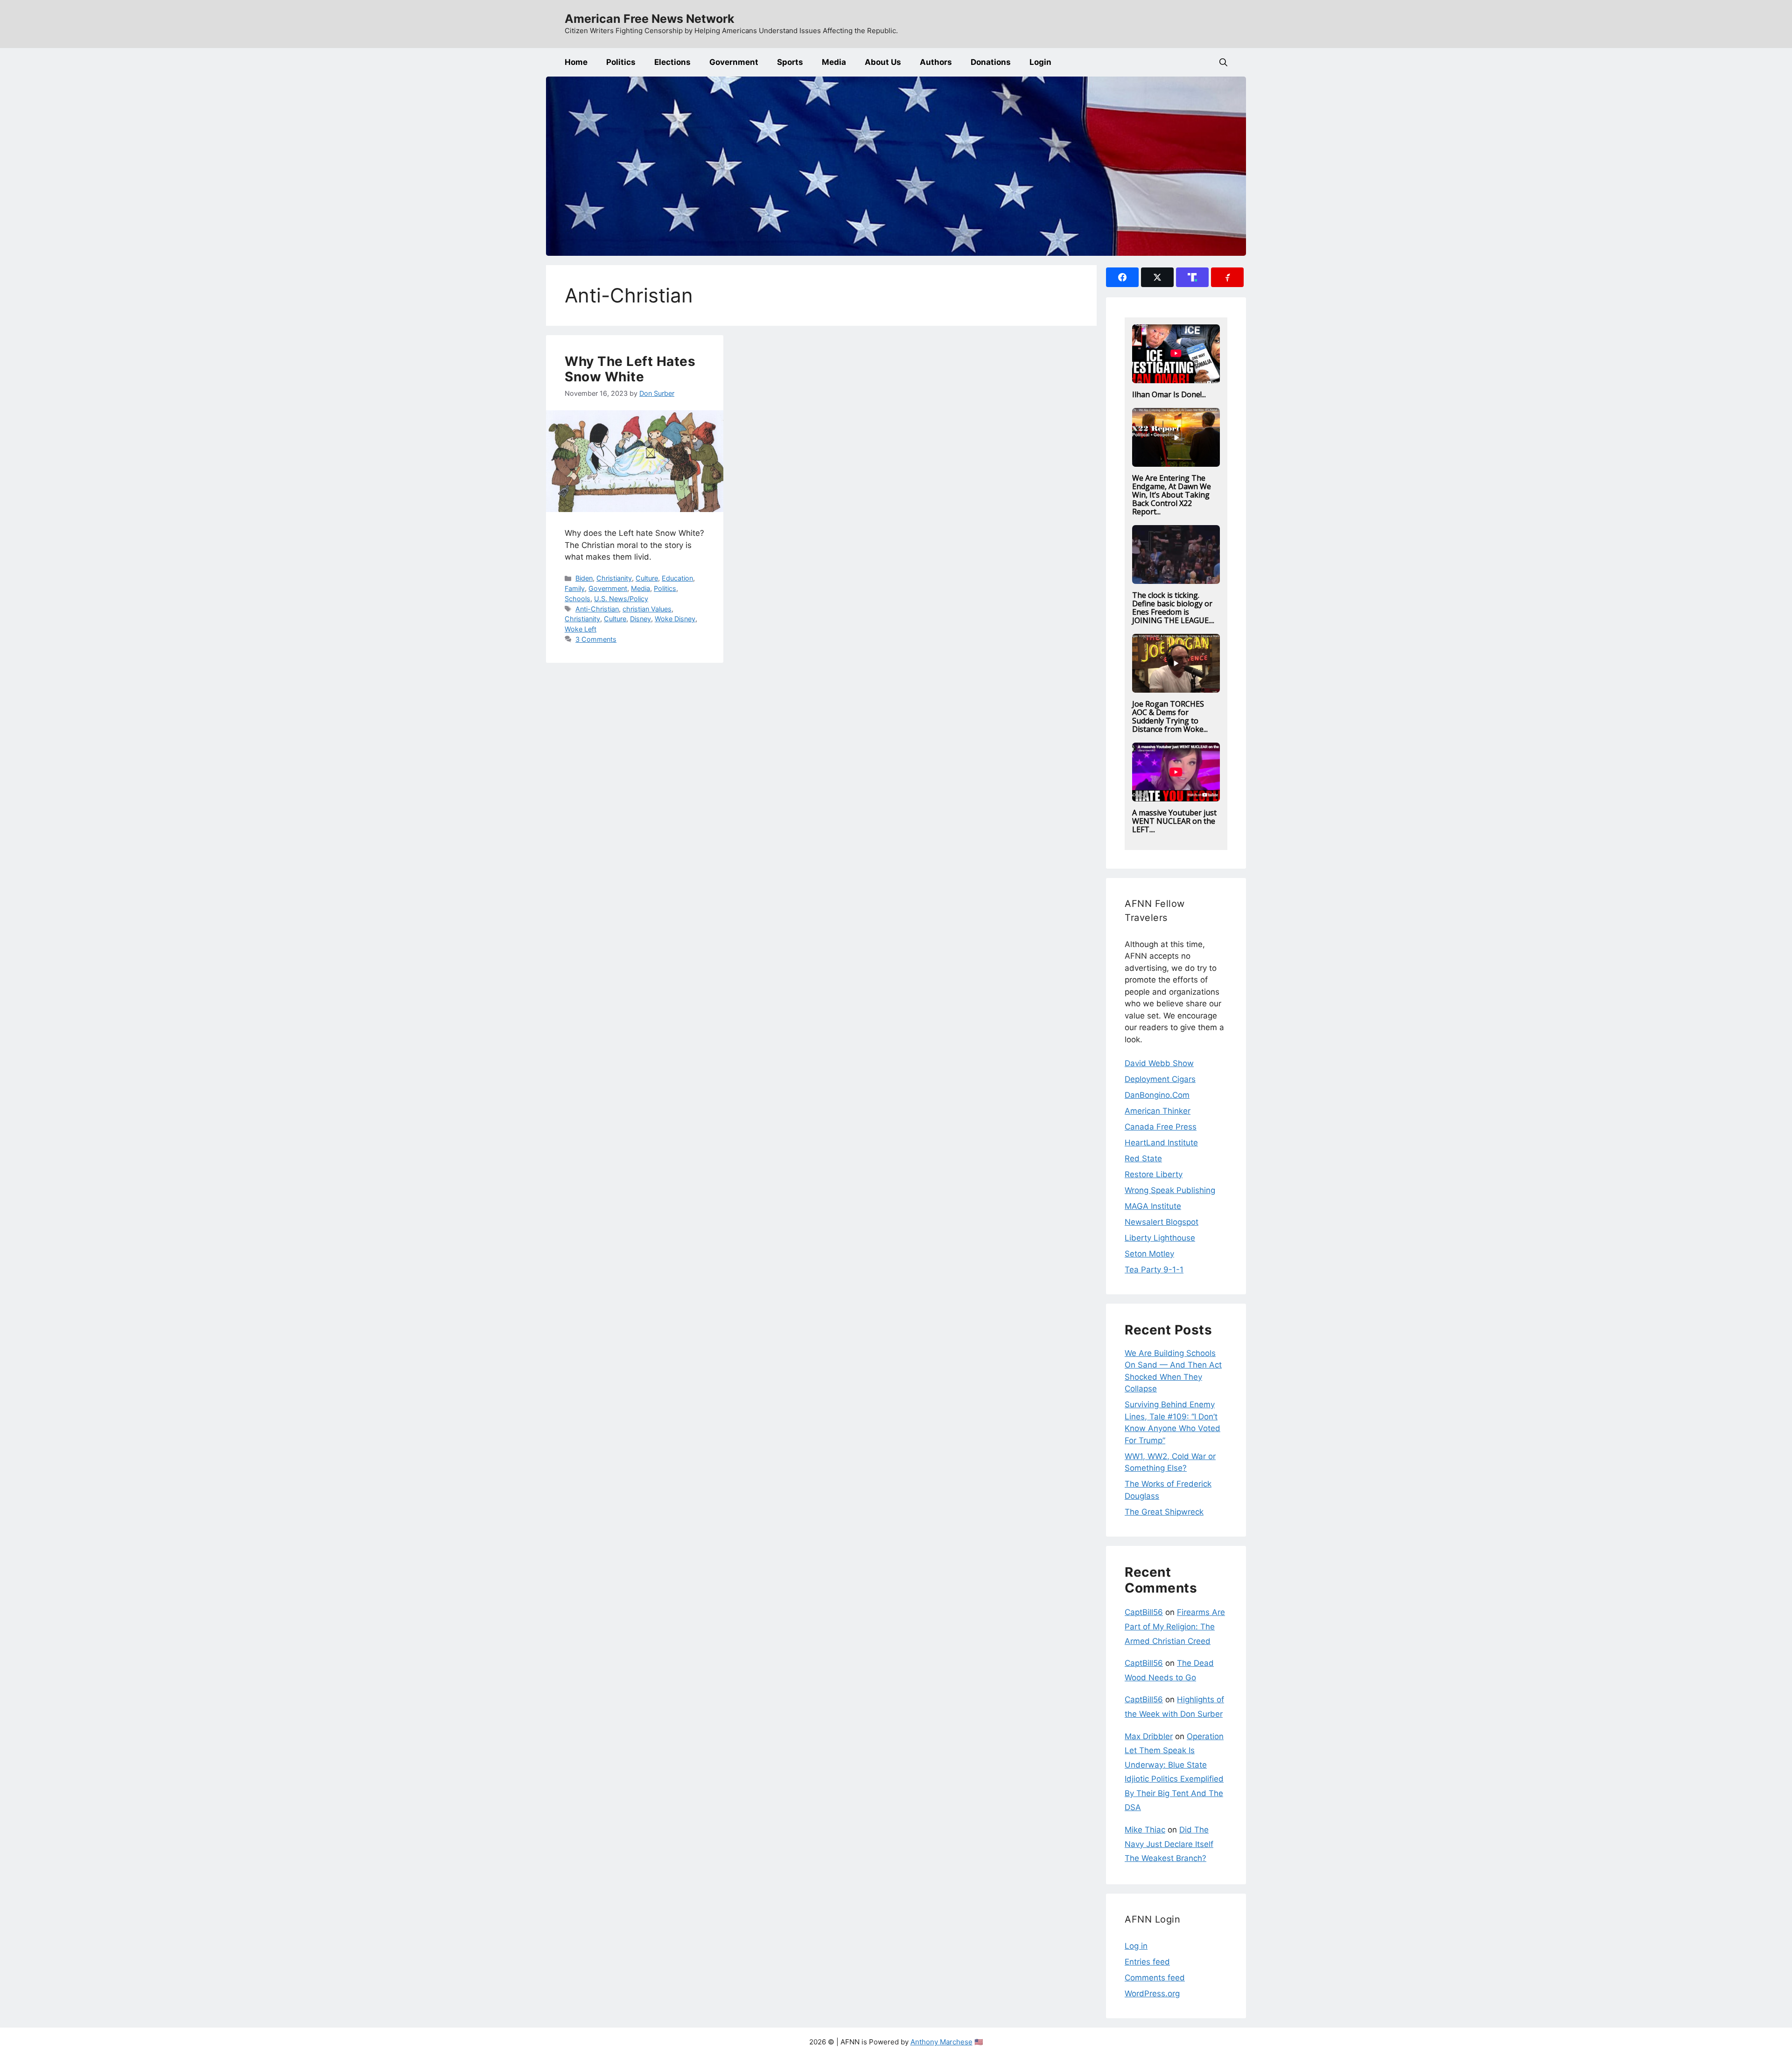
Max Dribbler (1149, 1736)
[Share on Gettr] (1227, 277)
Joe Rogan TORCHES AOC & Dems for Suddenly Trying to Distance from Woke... (1170, 716)
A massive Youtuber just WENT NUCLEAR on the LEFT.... (1174, 821)
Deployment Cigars (1160, 1079)
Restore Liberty (1154, 1174)
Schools (577, 599)
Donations (991, 62)
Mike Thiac (1145, 1830)
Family (575, 588)
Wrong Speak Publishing (1170, 1190)
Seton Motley (1149, 1254)
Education (677, 578)
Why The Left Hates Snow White (630, 369)
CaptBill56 (1144, 1612)
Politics (621, 62)
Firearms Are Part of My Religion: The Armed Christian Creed (1175, 1626)
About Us (883, 62)
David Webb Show (1159, 1063)
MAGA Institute (1153, 1206)
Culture (647, 578)
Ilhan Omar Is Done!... (1169, 394)
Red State (1143, 1158)
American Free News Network (650, 19)
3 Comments (596, 639)
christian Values (647, 609)
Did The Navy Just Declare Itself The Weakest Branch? (1169, 1844)
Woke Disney (675, 619)
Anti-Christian (597, 609)
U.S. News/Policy (621, 599)
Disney (640, 619)
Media (834, 62)
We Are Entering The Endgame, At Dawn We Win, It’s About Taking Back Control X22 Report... (1172, 495)
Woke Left (581, 629)
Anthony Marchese (941, 2042)
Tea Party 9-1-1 (1154, 1270)
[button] (1223, 62)
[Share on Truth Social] (1192, 277)
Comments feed (1155, 1978)
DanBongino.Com (1157, 1095)
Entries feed (1147, 1962)
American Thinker (1158, 1111)
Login (1040, 62)
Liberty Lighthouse (1160, 1238)
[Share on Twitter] (1157, 277)
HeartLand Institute (1161, 1143)
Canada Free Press (1161, 1127)
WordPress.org (1152, 1994)
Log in (1136, 1946)
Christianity (614, 578)
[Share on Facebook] (1122, 277)
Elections (672, 62)
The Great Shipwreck (1164, 1512)
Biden (584, 578)
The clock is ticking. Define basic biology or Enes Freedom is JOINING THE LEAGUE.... (1173, 608)
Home (576, 62)
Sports (790, 62)
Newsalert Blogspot (1162, 1222)
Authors (936, 62)
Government (734, 62)
